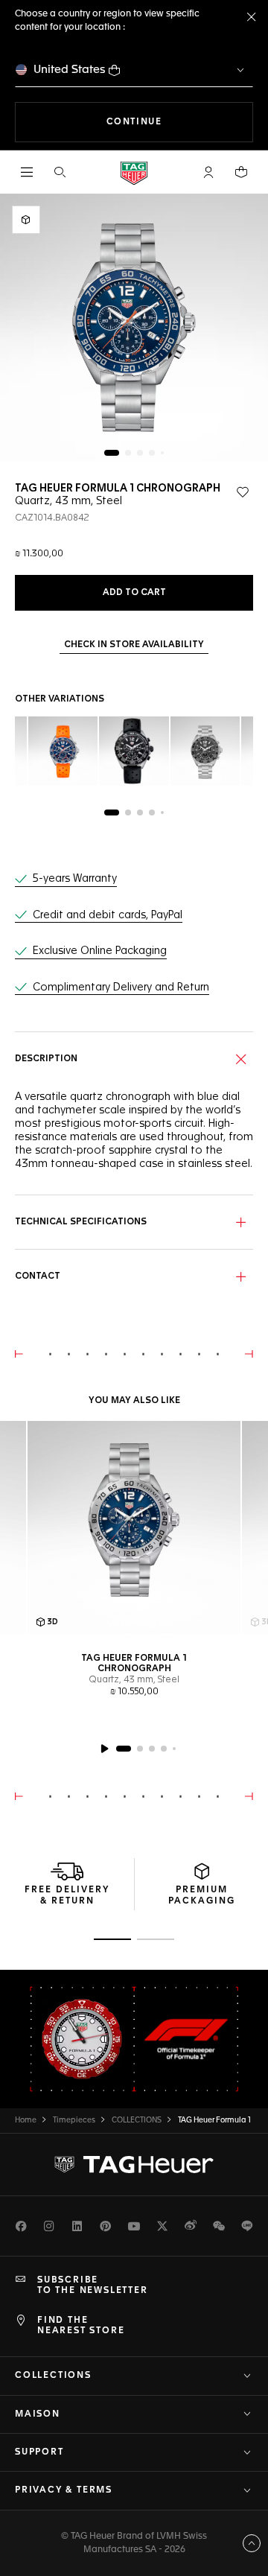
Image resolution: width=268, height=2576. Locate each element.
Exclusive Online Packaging (100, 951)
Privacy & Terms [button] (64, 2490)
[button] (208, 172)
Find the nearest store (81, 2326)
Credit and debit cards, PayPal (108, 915)
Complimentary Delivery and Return (121, 988)
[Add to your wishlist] (243, 492)
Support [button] (39, 2452)
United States (70, 70)
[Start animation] (104, 1749)
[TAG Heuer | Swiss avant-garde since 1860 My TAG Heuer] (134, 2164)
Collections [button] (53, 2376)
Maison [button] (38, 2414)
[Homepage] (134, 172)
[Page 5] (162, 453)
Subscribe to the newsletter (93, 2286)
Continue (180, 122)
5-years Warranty (75, 879)
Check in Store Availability (134, 645)
